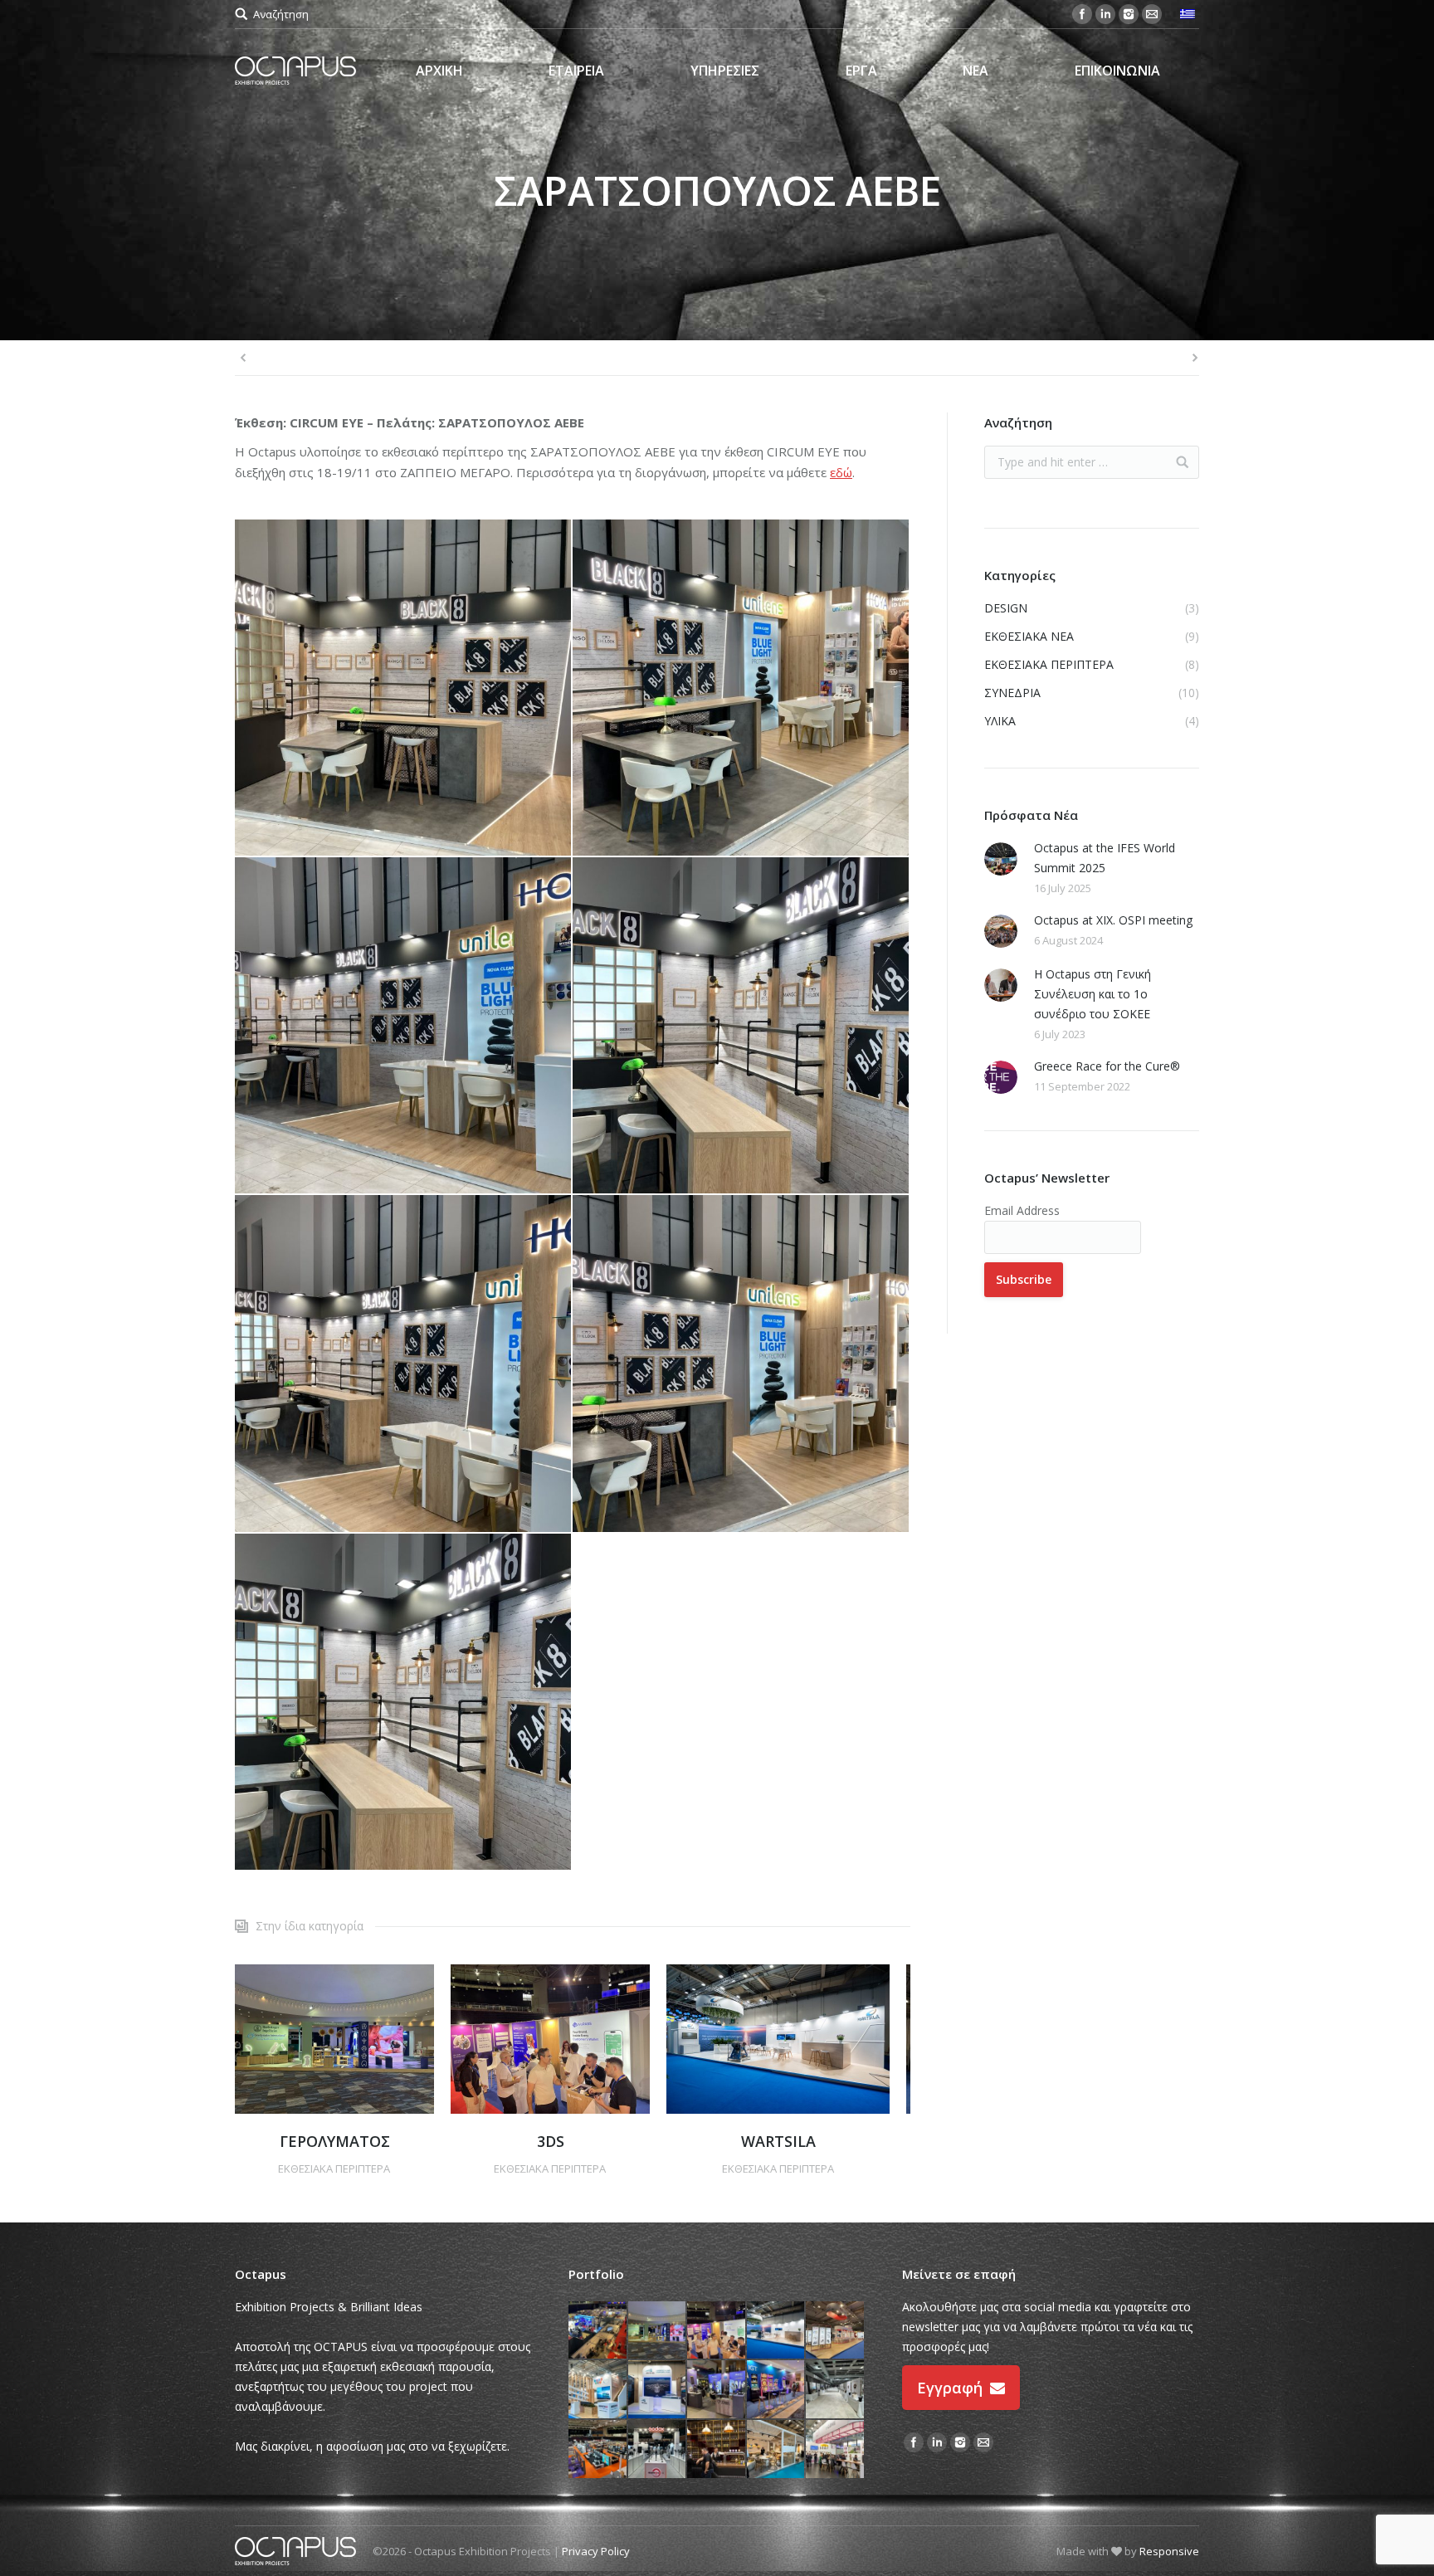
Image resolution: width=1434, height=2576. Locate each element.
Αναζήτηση (281, 14)
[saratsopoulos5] (404, 1364)
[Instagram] (1129, 14)
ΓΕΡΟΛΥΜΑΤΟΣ (335, 2141)
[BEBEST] (598, 2450)
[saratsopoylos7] (404, 1703)
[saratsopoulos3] (404, 688)
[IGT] (777, 2390)
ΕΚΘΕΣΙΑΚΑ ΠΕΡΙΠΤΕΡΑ (334, 2169)
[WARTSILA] (777, 2331)
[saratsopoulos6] (741, 1364)
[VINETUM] (836, 2390)
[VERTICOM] (598, 2331)
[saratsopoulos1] (741, 688)
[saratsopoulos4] (741, 1026)
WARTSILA (778, 2141)
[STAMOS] (658, 2450)
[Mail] (1152, 14)
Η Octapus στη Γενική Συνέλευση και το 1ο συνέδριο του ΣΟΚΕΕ (1093, 994)
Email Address (1022, 1210)
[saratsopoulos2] (404, 1026)
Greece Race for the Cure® (1107, 1066)
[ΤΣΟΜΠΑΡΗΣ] (717, 2390)
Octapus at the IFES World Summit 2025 (1105, 858)
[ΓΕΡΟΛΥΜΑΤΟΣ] (658, 2331)
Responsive (1169, 2551)
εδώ (841, 472)
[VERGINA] (717, 2450)
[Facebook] (1082, 14)
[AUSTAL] (658, 2390)
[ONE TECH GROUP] (598, 2390)
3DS (551, 2141)
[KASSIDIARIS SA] (836, 2331)
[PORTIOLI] (836, 2450)
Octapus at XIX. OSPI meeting (1113, 920)
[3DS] (717, 2331)
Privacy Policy (596, 2551)
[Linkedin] (1105, 14)
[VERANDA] (777, 2450)
